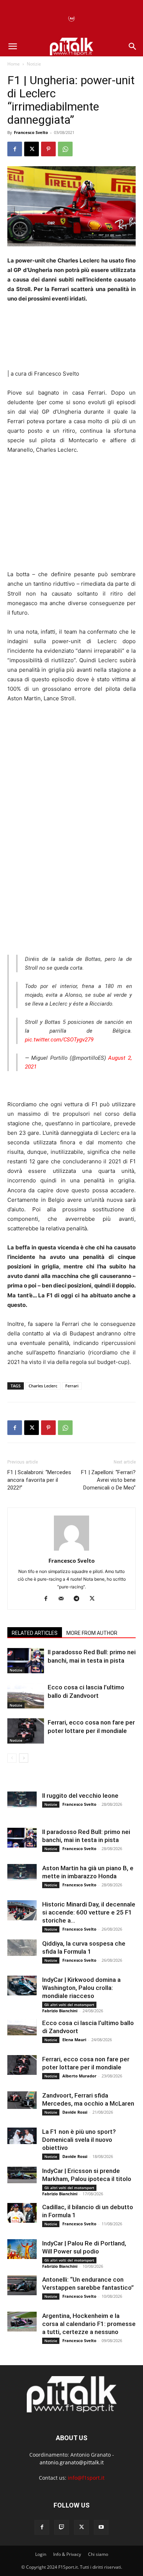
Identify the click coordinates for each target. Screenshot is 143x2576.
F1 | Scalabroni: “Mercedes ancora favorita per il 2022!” (39, 1480)
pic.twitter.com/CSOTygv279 (59, 1040)
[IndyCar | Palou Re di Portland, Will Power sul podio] (22, 2249)
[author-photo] (71, 1550)
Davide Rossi (75, 2112)
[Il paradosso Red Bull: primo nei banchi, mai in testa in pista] (26, 1661)
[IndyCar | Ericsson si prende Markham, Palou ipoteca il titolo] (22, 2175)
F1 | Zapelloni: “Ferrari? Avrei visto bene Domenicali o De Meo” (108, 1480)
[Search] (133, 46)
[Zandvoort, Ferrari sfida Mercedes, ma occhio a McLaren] (22, 2100)
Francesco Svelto (31, 132)
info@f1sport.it (86, 2478)
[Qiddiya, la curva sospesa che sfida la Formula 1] (22, 1948)
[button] (12, 46)
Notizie (34, 64)
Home (14, 64)
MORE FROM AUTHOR (92, 1633)
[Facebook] (15, 149)
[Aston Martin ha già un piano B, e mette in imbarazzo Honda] (22, 1872)
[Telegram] (79, 1599)
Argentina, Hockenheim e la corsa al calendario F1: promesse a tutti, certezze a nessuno (89, 2324)
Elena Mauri (74, 2040)
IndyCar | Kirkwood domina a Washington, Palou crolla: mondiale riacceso (81, 1988)
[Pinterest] (48, 149)
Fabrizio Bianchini (60, 2011)
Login (41, 2554)
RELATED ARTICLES (35, 1633)
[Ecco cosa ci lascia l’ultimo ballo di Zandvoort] (26, 1696)
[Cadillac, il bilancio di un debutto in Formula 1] (22, 2213)
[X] (32, 149)
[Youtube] (101, 2527)
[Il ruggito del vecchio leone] (22, 1800)
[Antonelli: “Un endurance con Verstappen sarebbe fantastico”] (22, 2285)
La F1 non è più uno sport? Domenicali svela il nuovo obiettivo (79, 2140)
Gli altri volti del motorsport (69, 2005)
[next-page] (24, 1758)
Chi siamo (98, 2554)
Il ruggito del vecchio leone (80, 1796)
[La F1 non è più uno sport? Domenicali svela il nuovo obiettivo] (22, 2136)
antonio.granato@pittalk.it (72, 2462)
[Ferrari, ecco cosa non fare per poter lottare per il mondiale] (26, 1731)
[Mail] (64, 1599)
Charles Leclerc (43, 1386)
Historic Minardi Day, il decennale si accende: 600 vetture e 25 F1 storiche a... (89, 1912)
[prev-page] (12, 1758)
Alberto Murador (79, 2076)
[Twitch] (62, 2527)
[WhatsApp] (65, 149)
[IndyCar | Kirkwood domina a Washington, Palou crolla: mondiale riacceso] (22, 1985)
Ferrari (72, 1386)
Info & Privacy (67, 2554)
